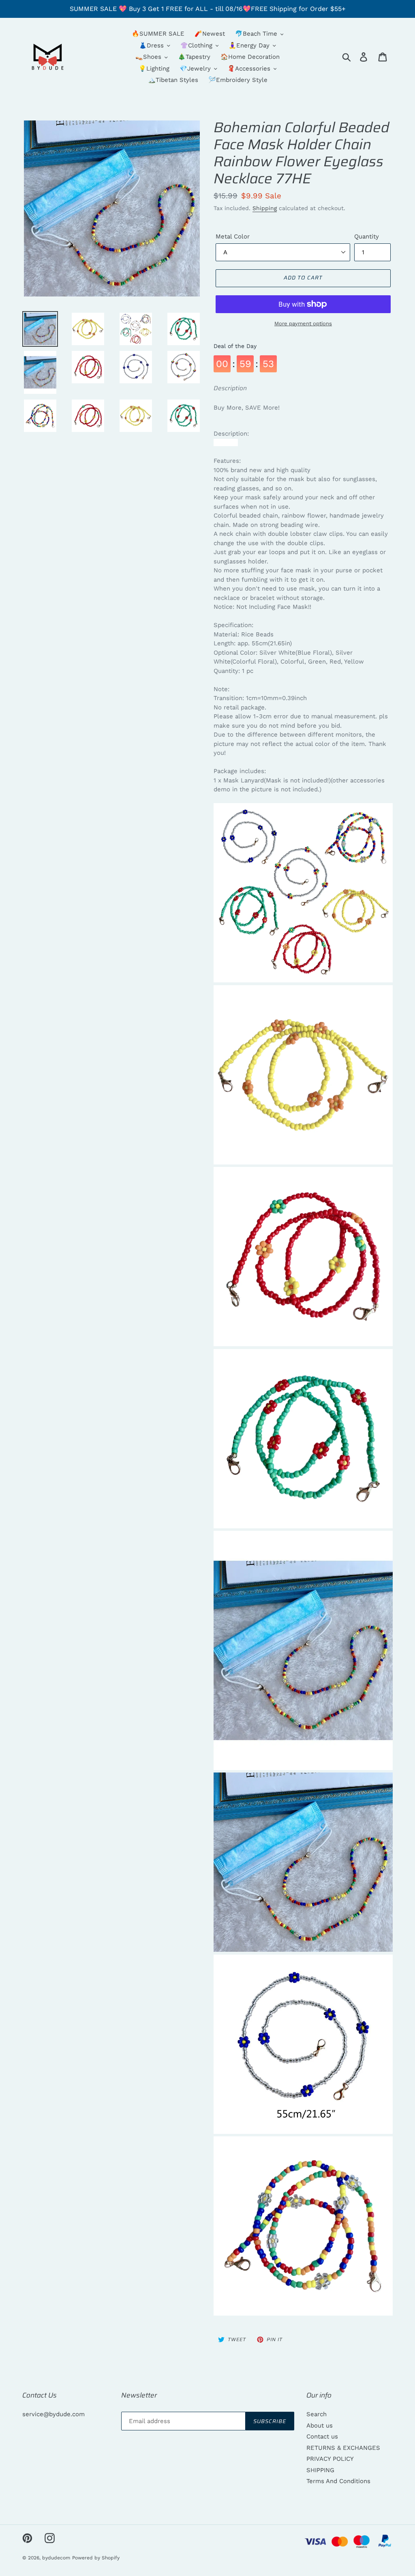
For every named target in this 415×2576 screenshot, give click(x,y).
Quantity (367, 236)
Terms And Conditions (338, 2481)
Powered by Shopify (96, 2558)
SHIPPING (320, 2470)
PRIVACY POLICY (330, 2459)
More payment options (303, 323)
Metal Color (233, 236)
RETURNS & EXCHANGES (343, 2448)
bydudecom (56, 2558)
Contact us (322, 2436)
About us (320, 2426)
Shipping (265, 208)
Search (317, 2414)
